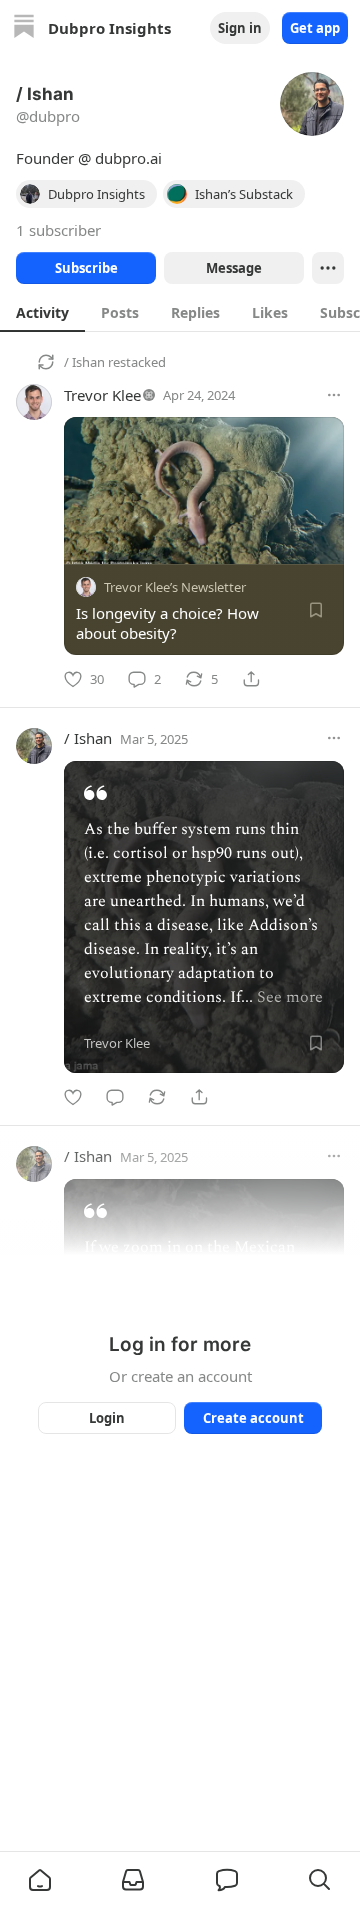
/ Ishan (84, 362)
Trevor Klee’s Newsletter (175, 587)
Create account (253, 1418)
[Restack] (157, 1097)
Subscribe (86, 268)
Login (107, 1418)
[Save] (316, 610)
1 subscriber (58, 230)
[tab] (42, 312)
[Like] (73, 1097)
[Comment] (115, 1097)
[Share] (251, 679)
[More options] (334, 395)
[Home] (24, 28)
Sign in (240, 28)
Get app (315, 28)
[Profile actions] (328, 268)
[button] (40, 1880)
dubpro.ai (128, 158)
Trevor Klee (102, 395)
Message (234, 268)
